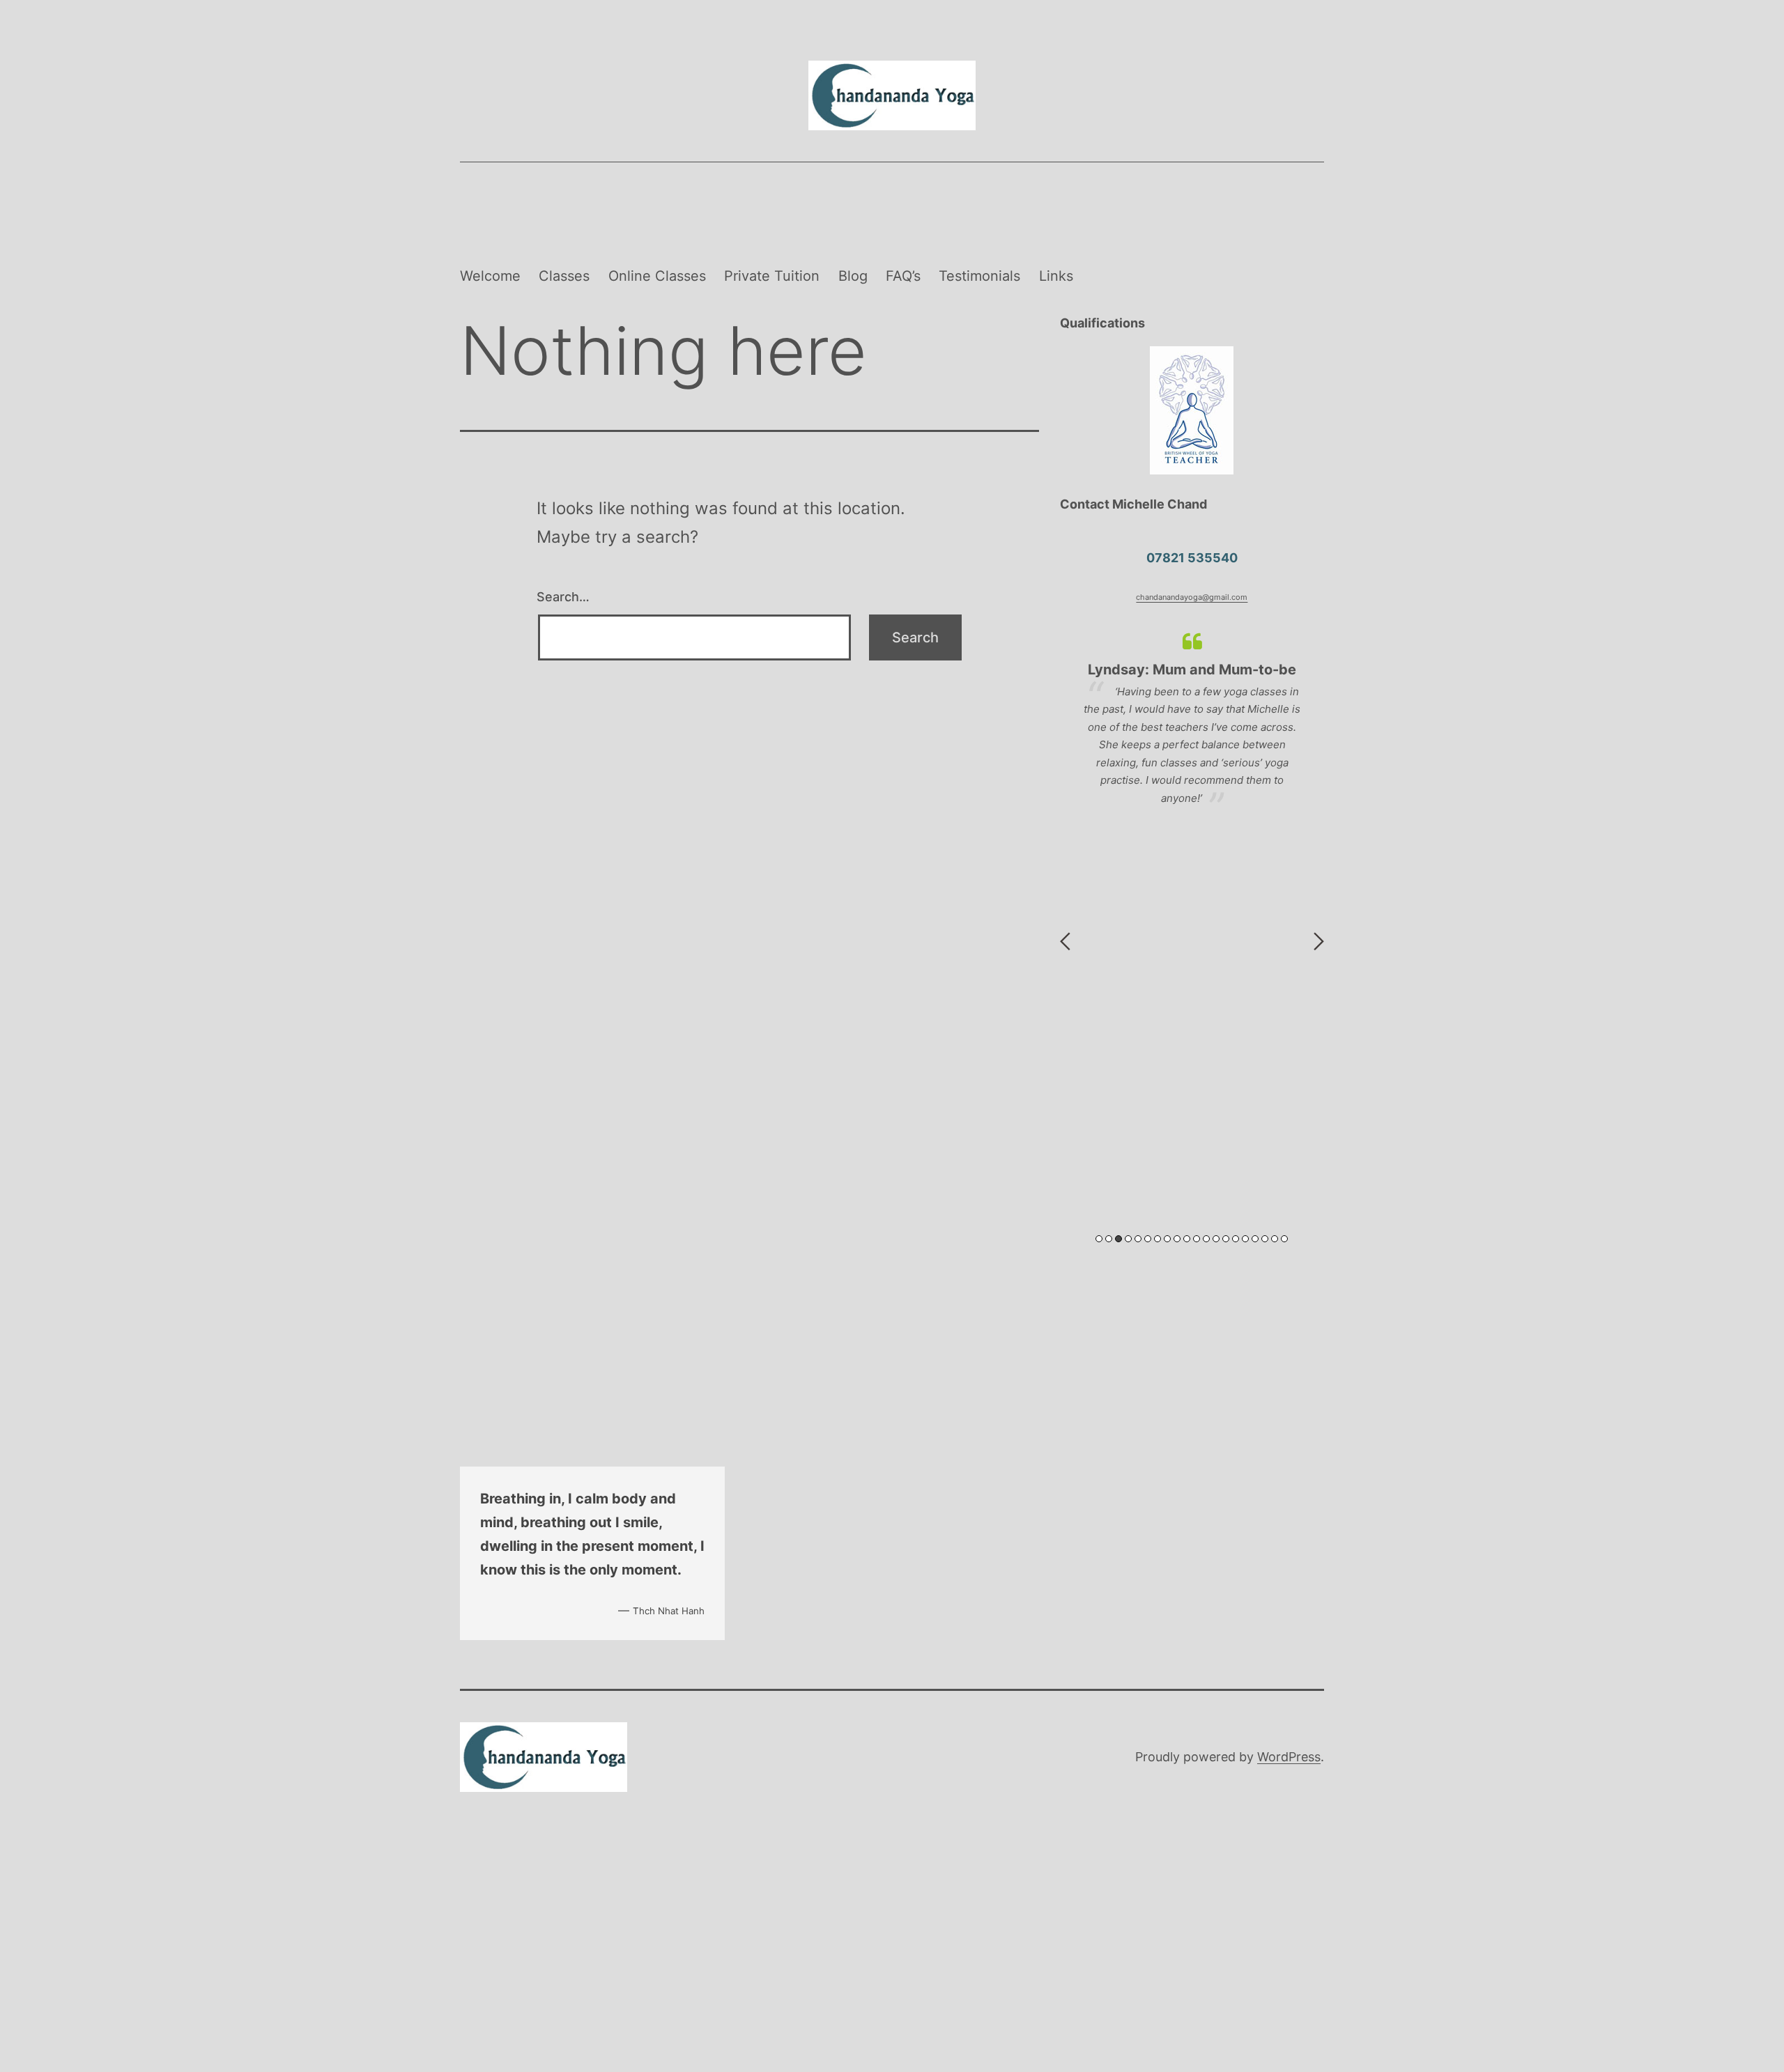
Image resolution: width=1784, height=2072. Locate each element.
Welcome (490, 276)
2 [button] (1109, 1239)
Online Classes (657, 276)
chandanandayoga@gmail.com (1192, 597)
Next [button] (1319, 941)
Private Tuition (772, 276)
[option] (1192, 719)
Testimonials (979, 276)
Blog (853, 276)
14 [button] (1226, 1239)
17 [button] (1255, 1239)
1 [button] (1099, 1239)
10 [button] (1187, 1239)
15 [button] (1236, 1239)
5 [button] (1138, 1239)
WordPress (1289, 1757)
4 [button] (1128, 1239)
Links (1056, 276)
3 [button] (1118, 1239)
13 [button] (1216, 1239)
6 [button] (1148, 1239)
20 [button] (1284, 1239)
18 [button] (1265, 1239)
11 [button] (1197, 1239)
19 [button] (1275, 1239)
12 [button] (1206, 1239)
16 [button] (1245, 1239)
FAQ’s (903, 276)
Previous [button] (1065, 941)
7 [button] (1158, 1239)
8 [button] (1167, 1239)
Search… (563, 597)
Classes (564, 276)
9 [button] (1177, 1239)
